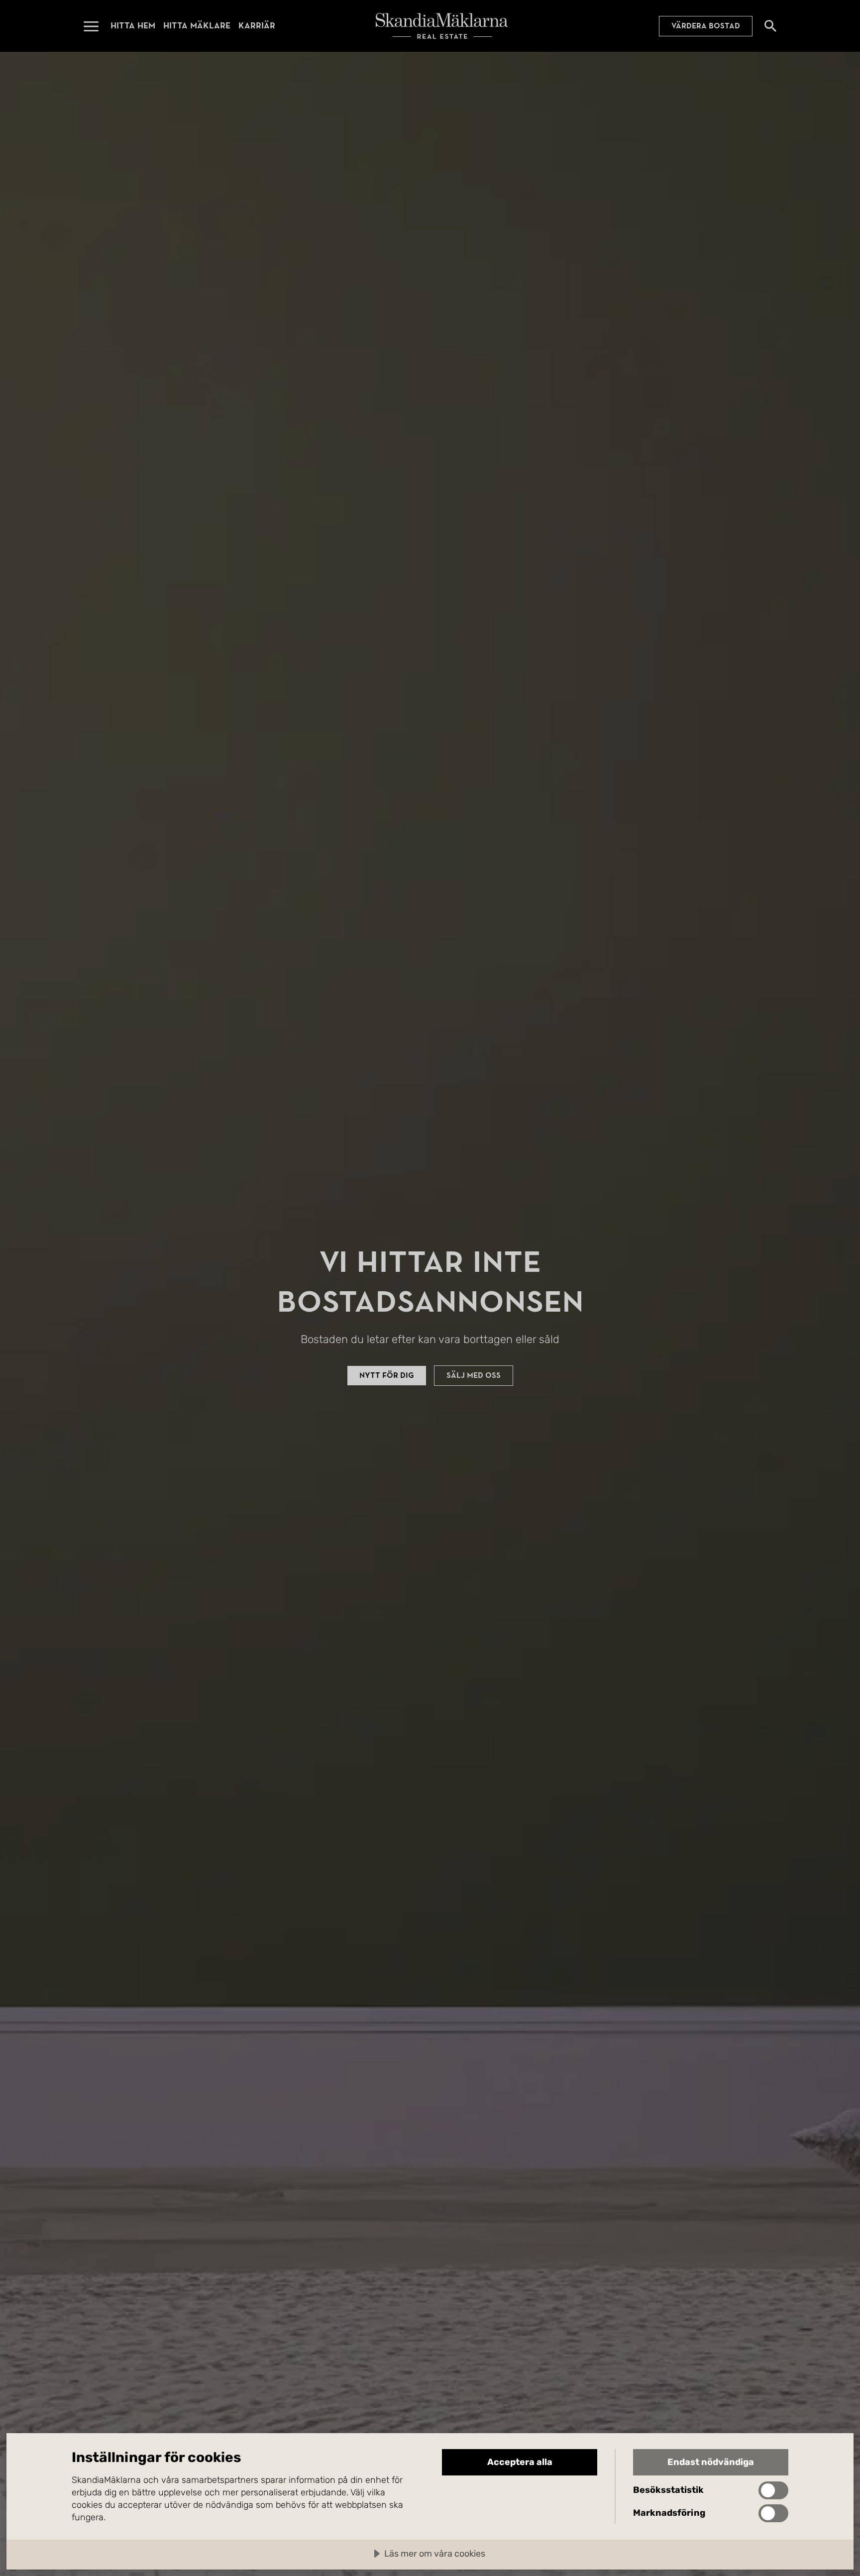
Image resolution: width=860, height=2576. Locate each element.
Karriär (257, 26)
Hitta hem (133, 26)
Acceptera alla (520, 2462)
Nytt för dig (387, 1375)
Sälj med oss (474, 1375)
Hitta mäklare (197, 26)
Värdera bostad (706, 26)
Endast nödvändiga (711, 2462)
